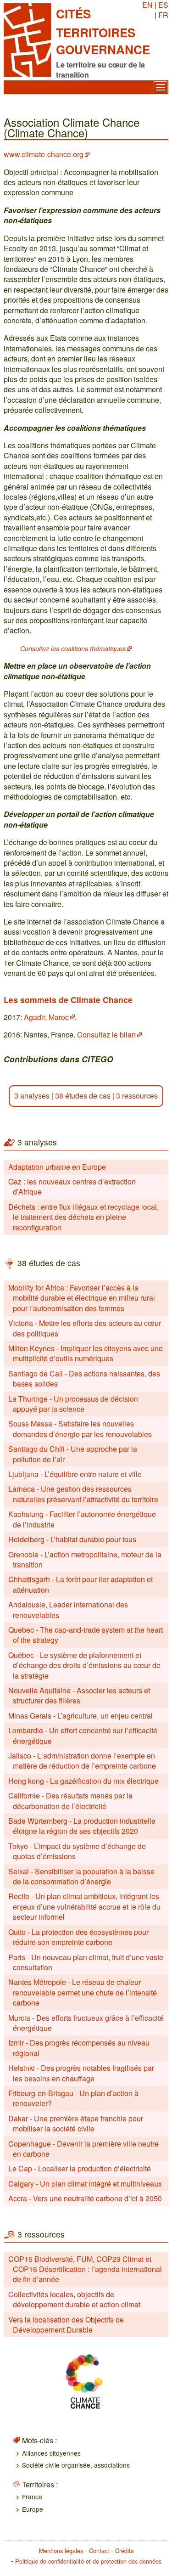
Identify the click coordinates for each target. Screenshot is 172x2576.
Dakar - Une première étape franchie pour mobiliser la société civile (76, 2123)
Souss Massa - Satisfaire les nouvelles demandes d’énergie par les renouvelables (80, 1429)
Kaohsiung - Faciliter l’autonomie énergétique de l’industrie (82, 1519)
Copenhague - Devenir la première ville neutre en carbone (83, 2149)
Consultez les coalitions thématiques (73, 648)
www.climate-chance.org (44, 154)
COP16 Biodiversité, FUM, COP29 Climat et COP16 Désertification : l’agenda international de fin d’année (85, 2269)
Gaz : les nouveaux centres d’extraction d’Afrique (72, 1187)
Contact (99, 2551)
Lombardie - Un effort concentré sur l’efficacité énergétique (83, 1735)
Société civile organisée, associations (76, 2465)
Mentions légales (61, 2551)
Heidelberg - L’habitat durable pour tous (72, 1539)
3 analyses (32, 1096)
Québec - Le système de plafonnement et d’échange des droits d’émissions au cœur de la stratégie (84, 1665)
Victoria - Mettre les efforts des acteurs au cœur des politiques (85, 1328)
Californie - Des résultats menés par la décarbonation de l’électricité (70, 1801)
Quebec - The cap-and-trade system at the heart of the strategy (86, 1635)
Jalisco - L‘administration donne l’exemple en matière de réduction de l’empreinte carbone (82, 1761)
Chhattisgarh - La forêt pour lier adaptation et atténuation (80, 1584)
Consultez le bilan (106, 1034)
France (32, 2497)
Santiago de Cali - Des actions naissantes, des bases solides (84, 1378)
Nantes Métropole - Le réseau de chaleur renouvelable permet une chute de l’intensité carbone (83, 1992)
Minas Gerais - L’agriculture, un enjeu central (80, 1716)
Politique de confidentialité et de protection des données (88, 2561)
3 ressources (137, 1096)
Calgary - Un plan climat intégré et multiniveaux (85, 2184)
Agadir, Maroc (46, 1017)
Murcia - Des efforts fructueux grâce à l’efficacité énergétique (86, 2023)
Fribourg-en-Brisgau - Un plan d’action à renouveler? (73, 2098)
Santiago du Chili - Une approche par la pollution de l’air (73, 1454)
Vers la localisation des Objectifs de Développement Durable (66, 2325)
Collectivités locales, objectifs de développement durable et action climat (74, 2299)
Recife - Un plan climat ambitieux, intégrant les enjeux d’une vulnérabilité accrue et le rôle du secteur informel (84, 1906)
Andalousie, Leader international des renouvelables (68, 1609)
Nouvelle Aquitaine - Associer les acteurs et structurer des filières (79, 1695)
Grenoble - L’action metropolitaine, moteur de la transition (85, 1559)
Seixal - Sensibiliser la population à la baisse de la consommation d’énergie (81, 1876)
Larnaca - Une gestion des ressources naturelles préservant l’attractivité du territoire (83, 1494)
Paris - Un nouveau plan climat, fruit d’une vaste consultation (86, 1962)
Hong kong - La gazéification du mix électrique (83, 1781)
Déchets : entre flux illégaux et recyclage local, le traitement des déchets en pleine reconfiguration (83, 1217)
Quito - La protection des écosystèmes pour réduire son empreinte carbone (78, 1937)
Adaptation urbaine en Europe (57, 1167)
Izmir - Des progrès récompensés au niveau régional (79, 2048)
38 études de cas (83, 1096)
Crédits (124, 2551)
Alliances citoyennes (51, 2453)
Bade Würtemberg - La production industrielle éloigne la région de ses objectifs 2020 (82, 1826)
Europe (33, 2509)
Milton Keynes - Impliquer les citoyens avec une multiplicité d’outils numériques (86, 1353)
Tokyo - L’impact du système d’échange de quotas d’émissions (77, 1851)
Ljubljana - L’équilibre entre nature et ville (75, 1474)
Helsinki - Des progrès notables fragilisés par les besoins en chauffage (81, 2073)
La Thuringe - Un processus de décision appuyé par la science (73, 1404)
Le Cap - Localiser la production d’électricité (80, 2168)
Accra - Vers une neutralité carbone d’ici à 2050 (85, 2198)
